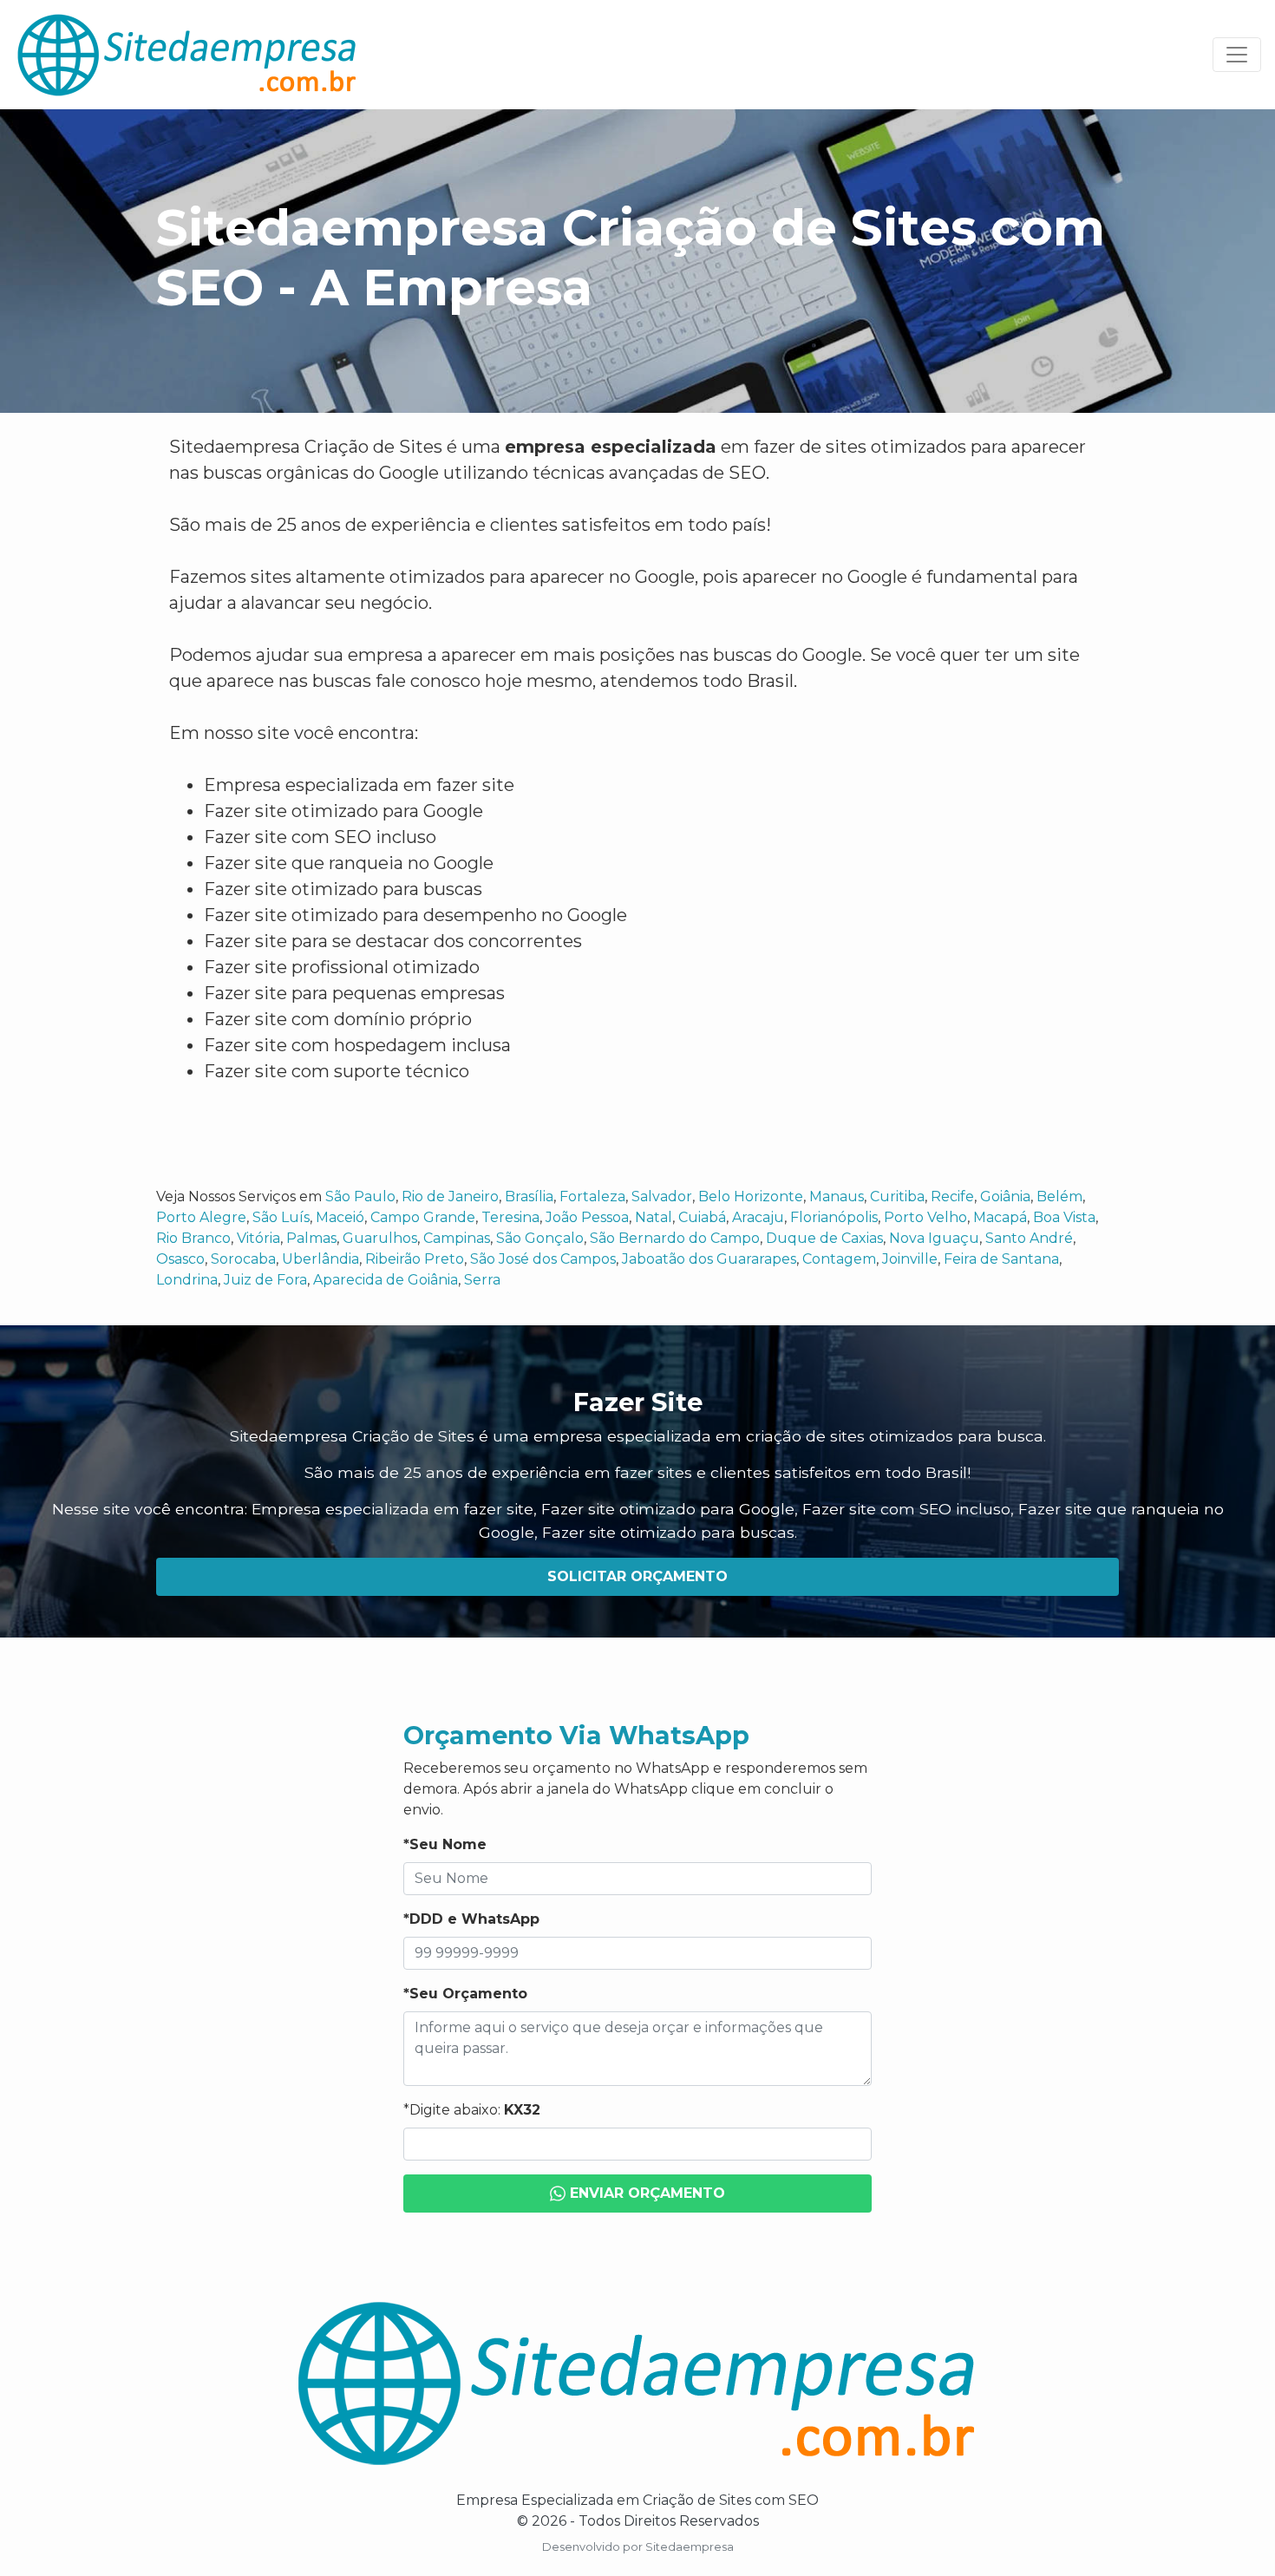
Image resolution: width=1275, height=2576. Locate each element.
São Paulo (360, 1196)
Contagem (839, 1259)
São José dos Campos (543, 1259)
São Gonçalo (540, 1238)
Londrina (187, 1280)
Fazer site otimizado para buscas (668, 1532)
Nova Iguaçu (934, 1238)
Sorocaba (243, 1259)
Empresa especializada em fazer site (392, 1509)
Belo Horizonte (751, 1196)
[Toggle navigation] (1237, 55)
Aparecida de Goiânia (386, 1280)
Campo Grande (423, 1217)
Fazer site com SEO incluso (906, 1509)
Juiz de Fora (265, 1280)
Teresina (510, 1217)
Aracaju (758, 1217)
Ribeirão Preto (415, 1259)
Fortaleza (592, 1196)
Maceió (340, 1217)
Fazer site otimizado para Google (668, 1509)
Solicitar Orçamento (637, 1576)
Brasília (529, 1196)
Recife (952, 1196)
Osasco (180, 1259)
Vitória (258, 1238)
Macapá (1000, 1217)
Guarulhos (380, 1238)
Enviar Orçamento (645, 2193)
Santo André (1029, 1238)
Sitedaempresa (690, 2547)
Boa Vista (1064, 1217)
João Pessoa (587, 1217)
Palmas (311, 1238)
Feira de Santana (1001, 1259)
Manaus (837, 1196)
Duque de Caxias (824, 1238)
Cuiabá (702, 1217)
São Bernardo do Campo (675, 1238)
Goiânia (1005, 1196)
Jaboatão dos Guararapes (709, 1259)
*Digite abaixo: (472, 2110)
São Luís (281, 1217)
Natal (654, 1217)
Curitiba (897, 1196)
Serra (482, 1280)
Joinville (910, 1259)
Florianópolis (834, 1217)
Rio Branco (193, 1238)
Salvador (662, 1196)
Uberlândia (320, 1259)
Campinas (457, 1238)
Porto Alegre (201, 1217)
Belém (1059, 1196)
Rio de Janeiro (450, 1196)
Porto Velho (925, 1217)
